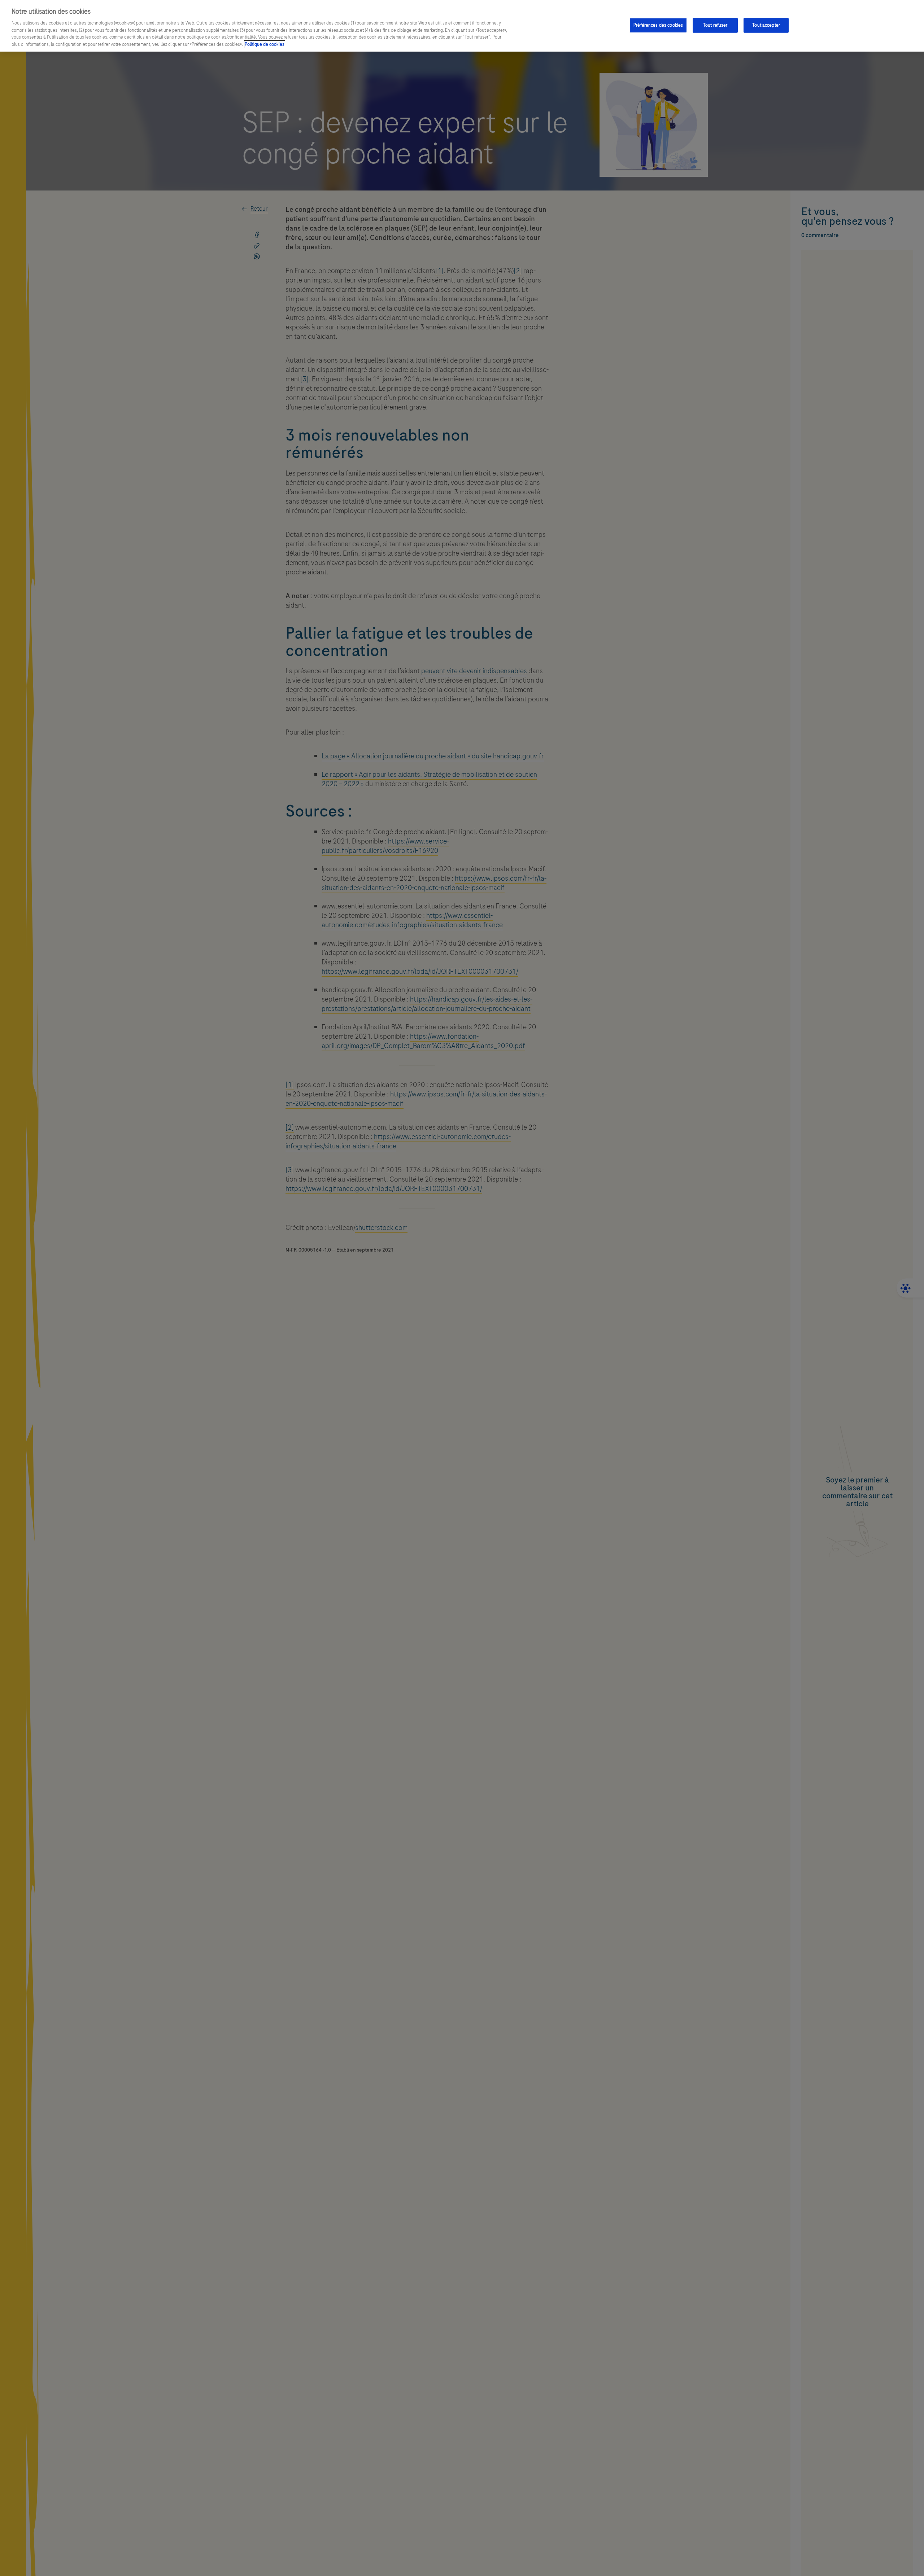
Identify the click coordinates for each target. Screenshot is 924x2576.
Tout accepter (766, 25)
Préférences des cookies (658, 25)
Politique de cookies (265, 44)
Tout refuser (715, 25)
